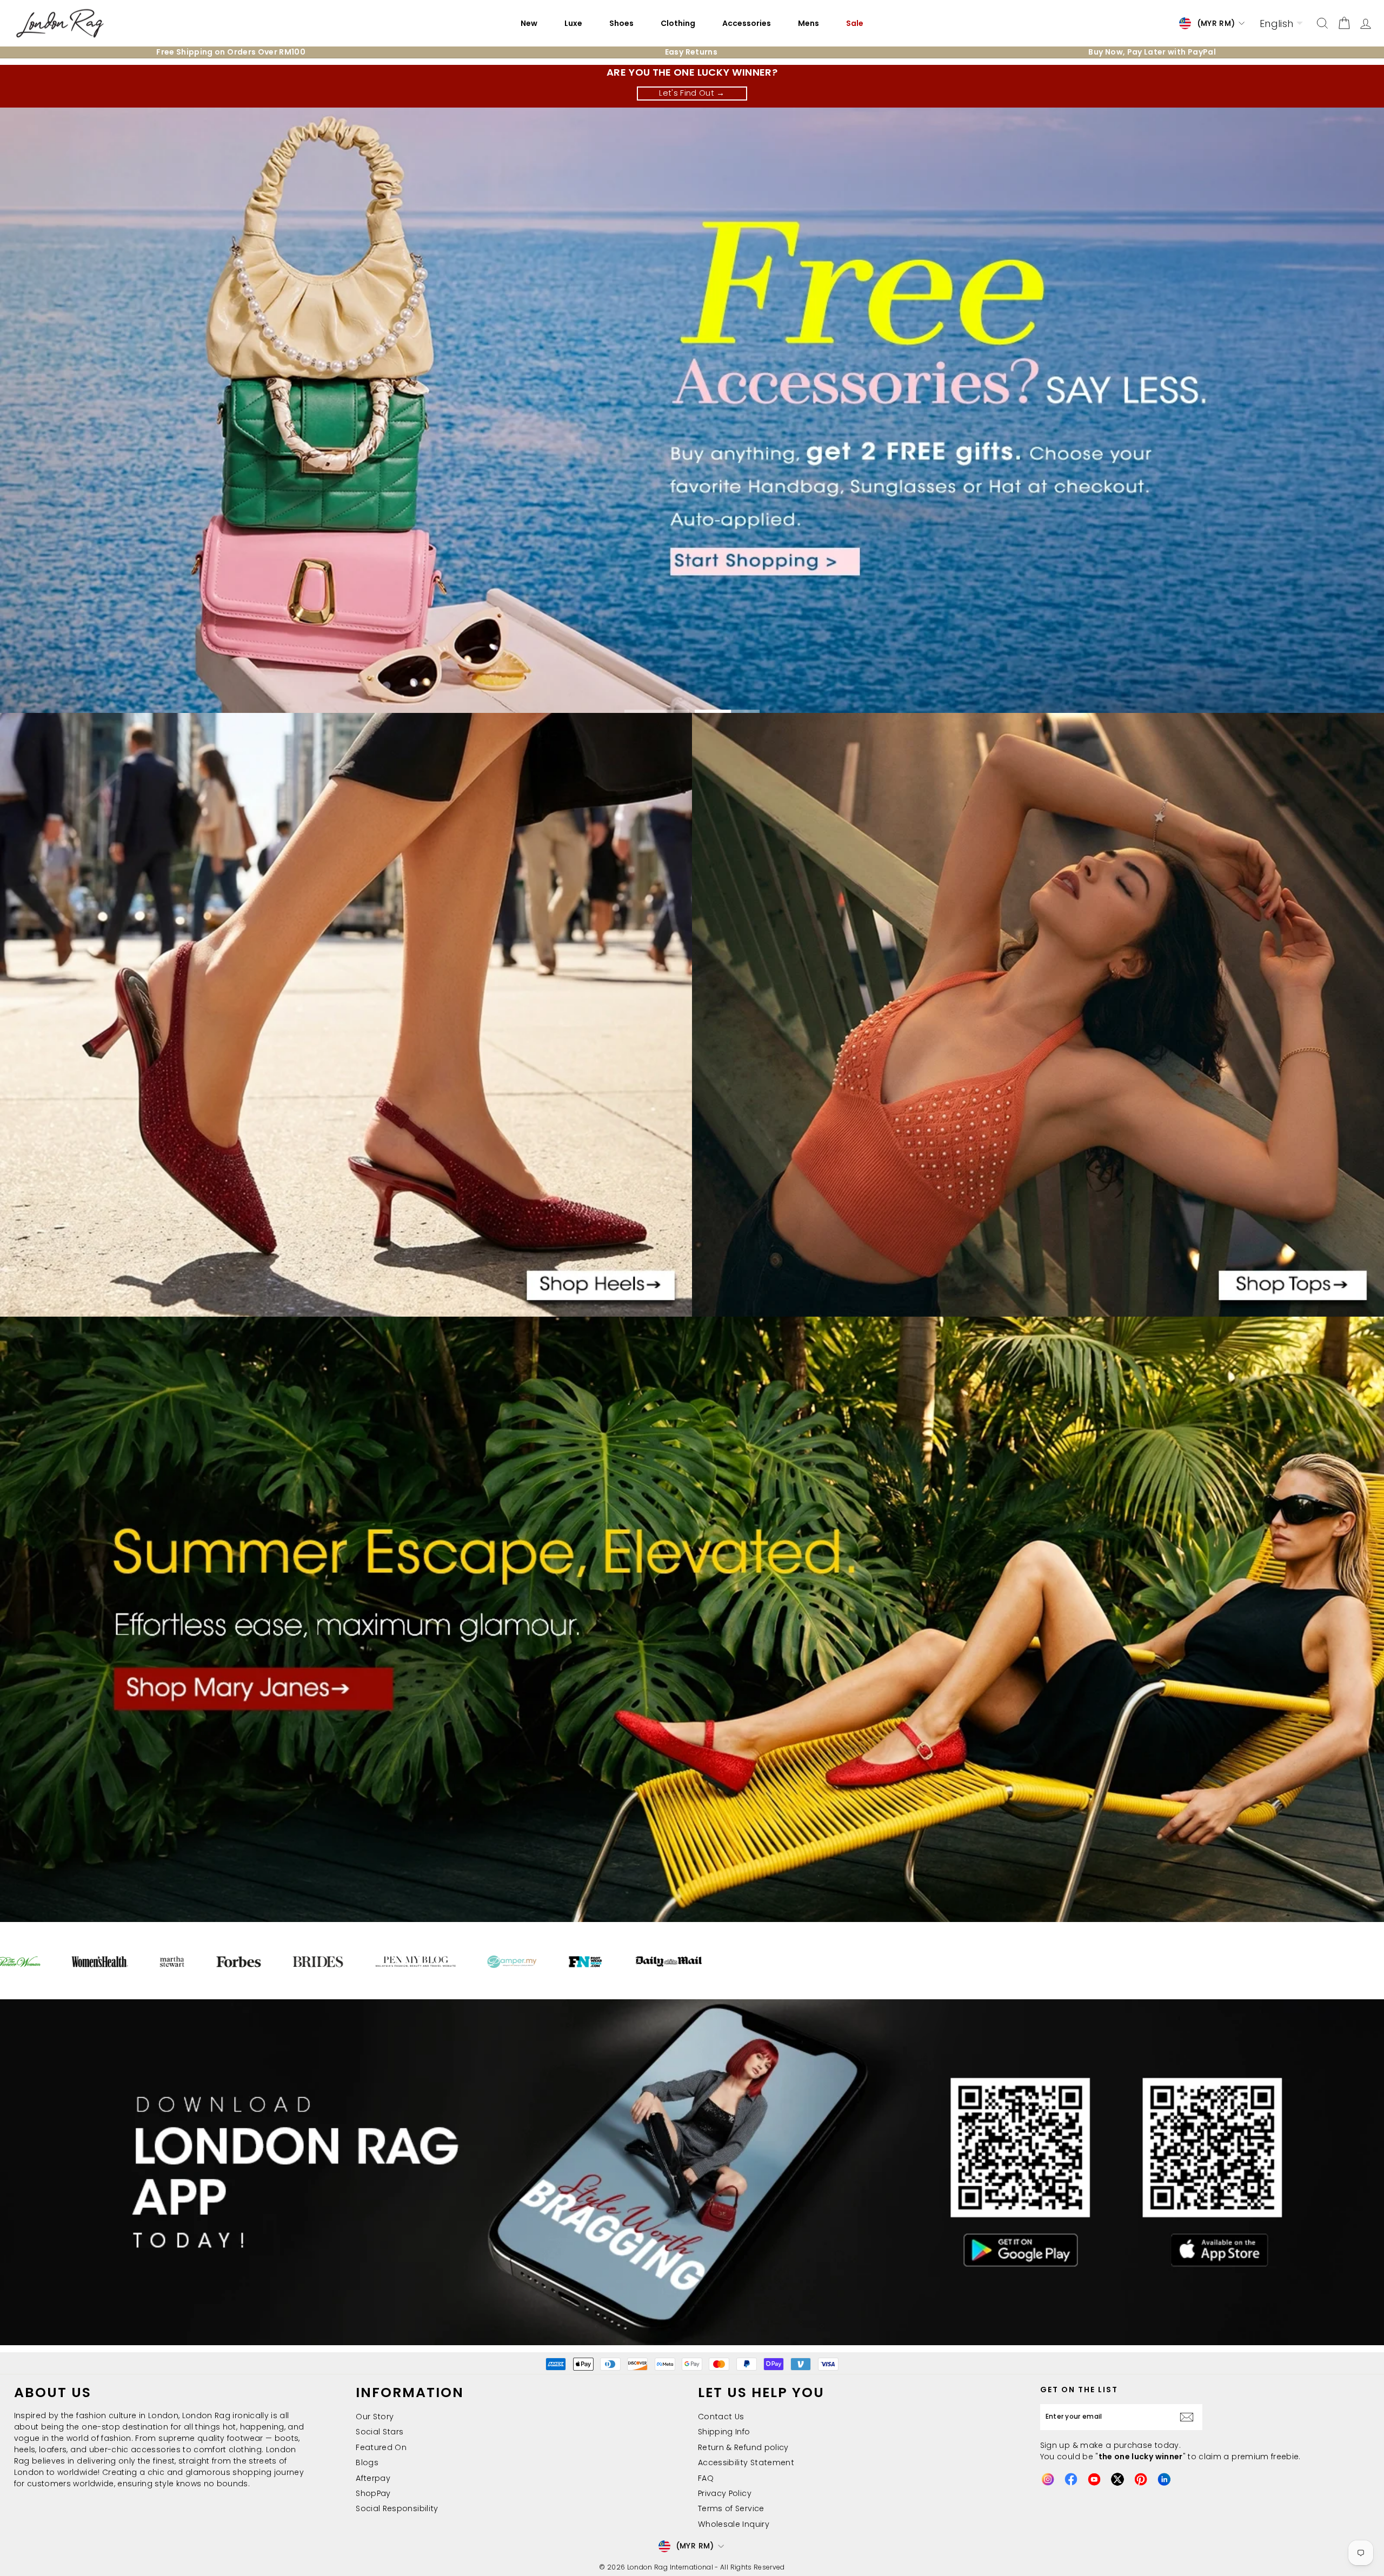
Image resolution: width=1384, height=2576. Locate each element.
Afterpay (373, 2478)
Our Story (375, 2417)
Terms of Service (731, 2508)
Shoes (621, 23)
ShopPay (373, 2493)
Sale (855, 23)
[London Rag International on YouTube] (1094, 2479)
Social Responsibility (397, 2508)
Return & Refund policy (743, 2447)
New (529, 23)
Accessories (747, 23)
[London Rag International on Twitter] (1117, 2479)
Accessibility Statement (746, 2462)
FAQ (706, 2478)
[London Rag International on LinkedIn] (1164, 2479)
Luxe (573, 23)
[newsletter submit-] (1189, 2417)
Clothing (678, 23)
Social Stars (380, 2432)
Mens (809, 23)
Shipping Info (724, 2432)
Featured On (381, 2447)
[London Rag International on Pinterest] (1141, 2479)
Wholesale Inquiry (734, 2524)
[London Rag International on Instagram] (1048, 2479)
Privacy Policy (725, 2493)
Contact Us (721, 2417)
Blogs (367, 2462)
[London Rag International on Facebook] (1071, 2479)
